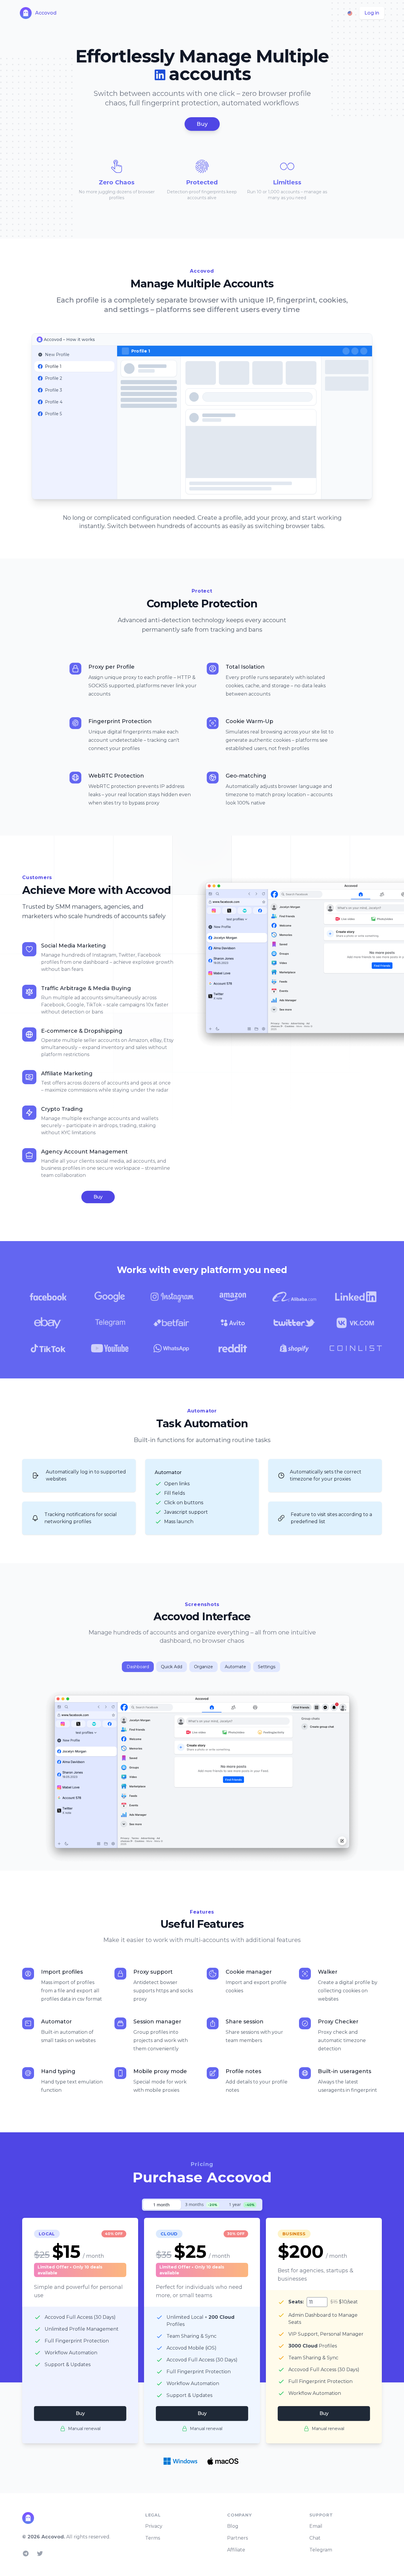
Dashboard (138, 1667)
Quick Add (172, 1667)
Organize (203, 1667)
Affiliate (236, 2550)
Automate (235, 1667)
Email (316, 2526)
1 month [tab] (161, 2205)
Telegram (321, 2550)
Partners (237, 2538)
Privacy (154, 2526)
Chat (315, 2538)
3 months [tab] (201, 2204)
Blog (233, 2526)
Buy (202, 124)
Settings (267, 1667)
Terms (153, 2538)
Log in (372, 13)
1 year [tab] (242, 2204)
